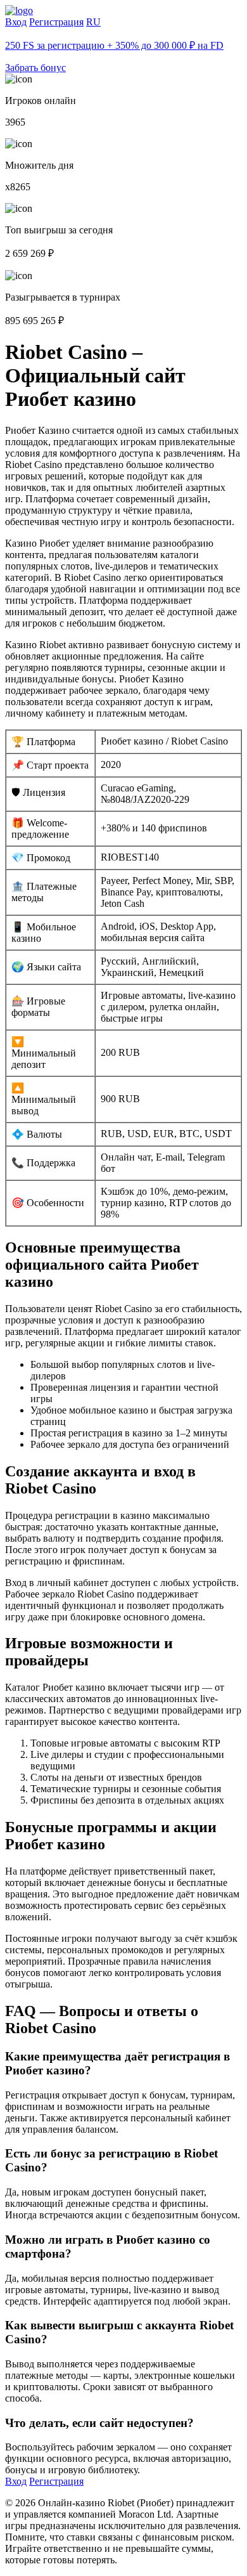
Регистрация (56, 22)
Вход (16, 22)
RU (93, 22)
